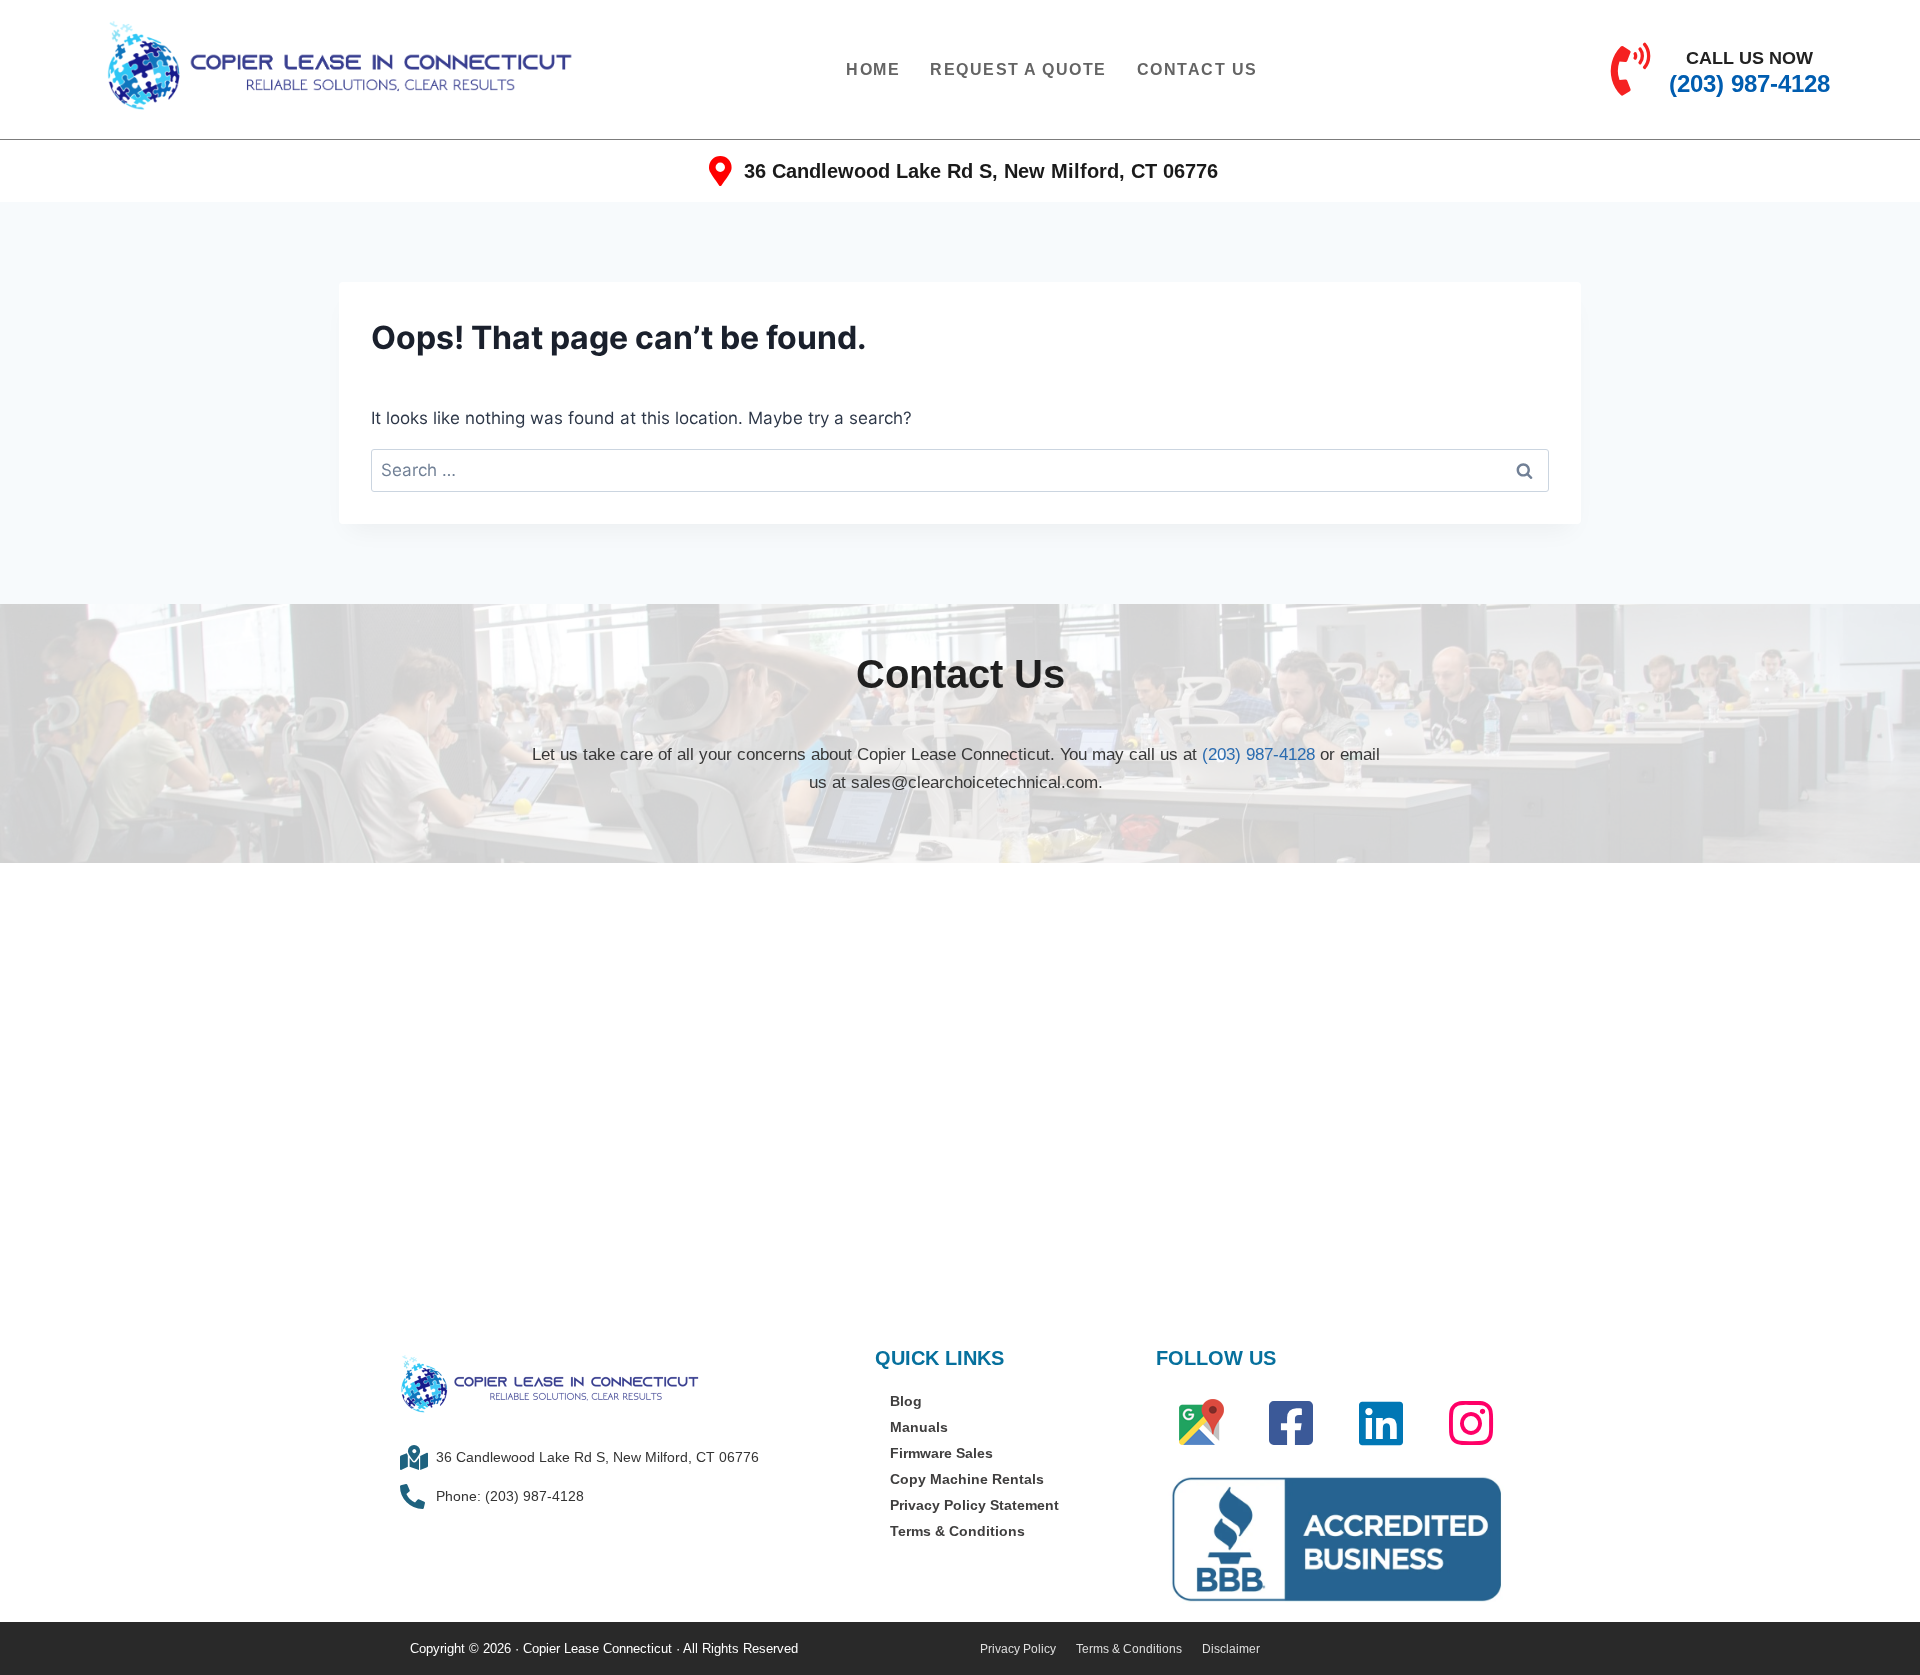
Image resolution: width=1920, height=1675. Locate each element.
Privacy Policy (1018, 1649)
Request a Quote (1018, 69)
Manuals (919, 1427)
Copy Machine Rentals (967, 1479)
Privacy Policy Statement (974, 1505)
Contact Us (1197, 69)
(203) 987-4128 (1258, 754)
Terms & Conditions (957, 1531)
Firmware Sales (941, 1453)
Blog (906, 1401)
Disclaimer (1231, 1649)
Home (873, 69)
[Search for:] (960, 470)
